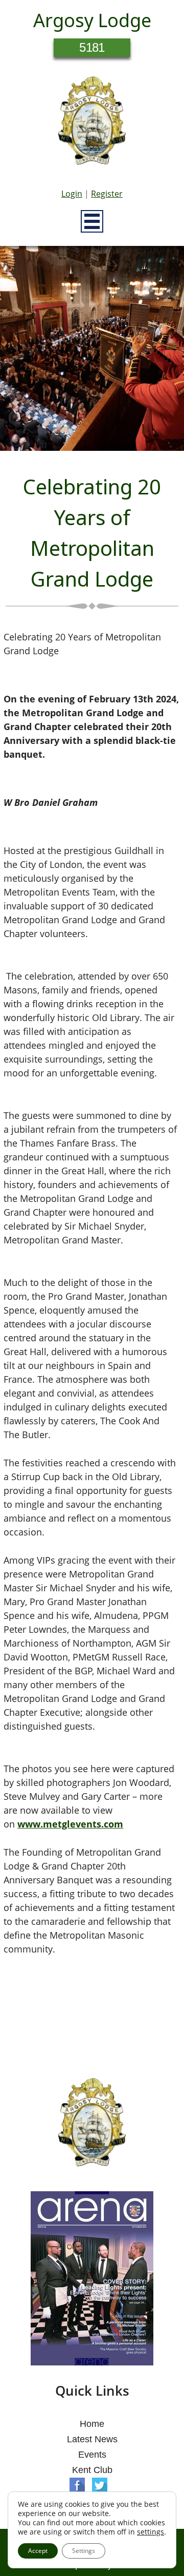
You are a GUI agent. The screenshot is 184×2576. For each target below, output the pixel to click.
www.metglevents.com (70, 1824)
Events (92, 2455)
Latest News (92, 2439)
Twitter (100, 2485)
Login (72, 194)
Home (92, 2424)
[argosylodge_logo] (92, 123)
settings (151, 2532)
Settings (84, 2551)
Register (107, 194)
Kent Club (92, 2470)
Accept (38, 2551)
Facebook (77, 2485)
